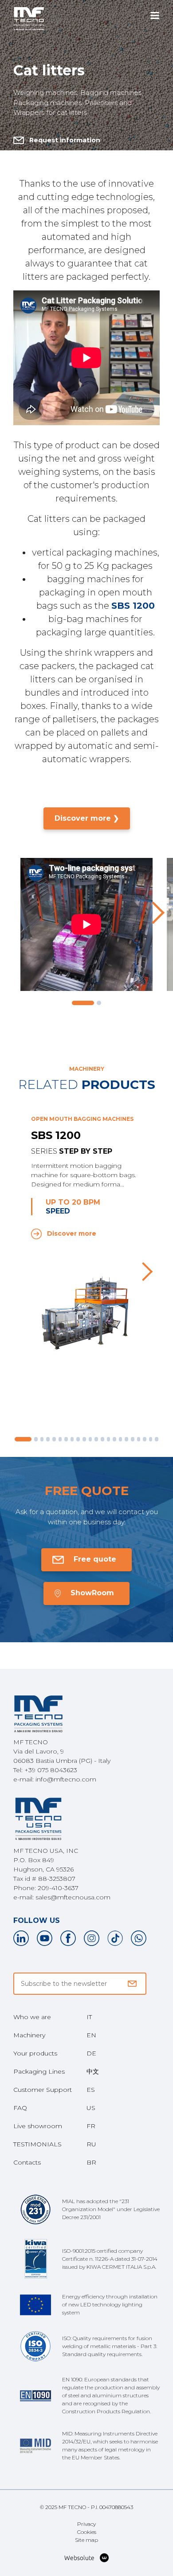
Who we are (32, 2017)
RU (91, 2144)
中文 (93, 2071)
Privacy (86, 2524)
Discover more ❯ (87, 818)
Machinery (29, 2035)
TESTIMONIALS (37, 2144)
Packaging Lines (39, 2071)
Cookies (87, 2532)
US (91, 2108)
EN (91, 2035)
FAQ (20, 2108)
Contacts (27, 2162)
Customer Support (43, 2090)
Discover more (72, 1233)
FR (91, 2126)
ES (91, 2090)
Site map (86, 2540)
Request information (65, 140)
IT (89, 2017)
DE (91, 2053)
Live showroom (38, 2126)
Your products (35, 2053)
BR (91, 2162)
